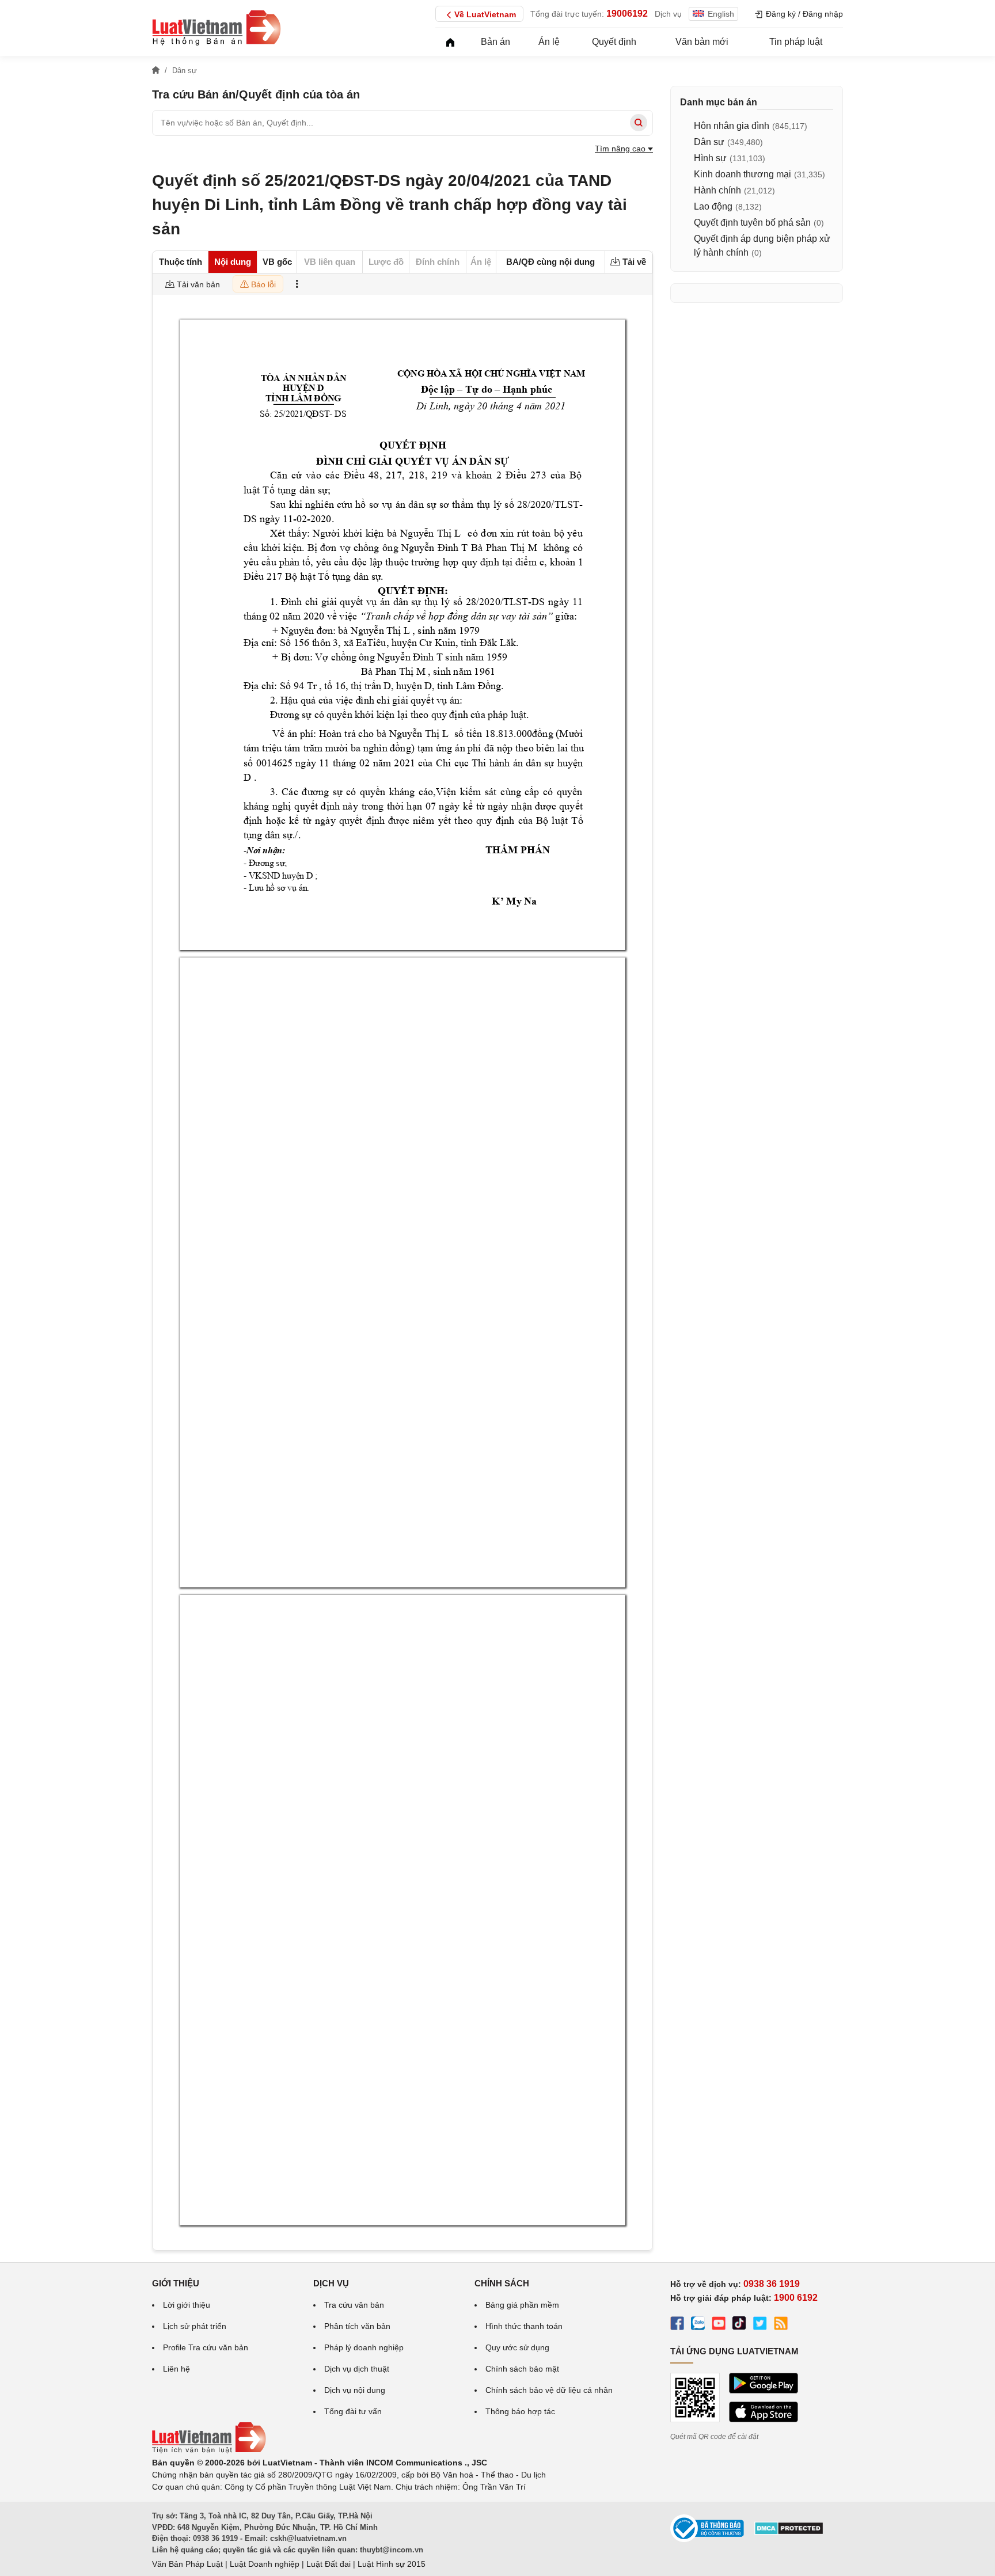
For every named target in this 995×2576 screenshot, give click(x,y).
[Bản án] (217, 28)
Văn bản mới (702, 42)
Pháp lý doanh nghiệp (364, 2347)
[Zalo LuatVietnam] (698, 2325)
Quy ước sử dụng (517, 2347)
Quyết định (614, 42)
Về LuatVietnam (485, 14)
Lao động (713, 206)
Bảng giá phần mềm (522, 2305)
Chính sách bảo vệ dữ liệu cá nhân (549, 2390)
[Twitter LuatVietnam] (760, 2325)
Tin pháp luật (796, 42)
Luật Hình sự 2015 (392, 2564)
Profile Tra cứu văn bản (206, 2347)
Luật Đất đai (328, 2564)
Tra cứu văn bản (354, 2305)
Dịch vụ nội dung (355, 2390)
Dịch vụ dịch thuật (357, 2369)
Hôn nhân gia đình (732, 126)
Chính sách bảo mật (522, 2369)
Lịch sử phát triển (195, 2326)
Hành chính (717, 190)
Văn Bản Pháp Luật (187, 2564)
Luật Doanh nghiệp (265, 2564)
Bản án (495, 42)
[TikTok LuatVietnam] (739, 2325)
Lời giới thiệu (187, 2305)
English (721, 14)
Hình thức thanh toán (524, 2326)
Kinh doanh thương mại (743, 174)
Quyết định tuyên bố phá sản (752, 223)
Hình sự (710, 158)
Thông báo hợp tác (520, 2411)
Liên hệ (176, 2369)
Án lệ (549, 42)
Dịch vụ (668, 14)
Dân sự (709, 142)
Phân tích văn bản (357, 2326)
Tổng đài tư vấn (353, 2411)
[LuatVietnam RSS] (781, 2325)
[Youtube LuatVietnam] (719, 2325)
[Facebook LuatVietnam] (677, 2325)
